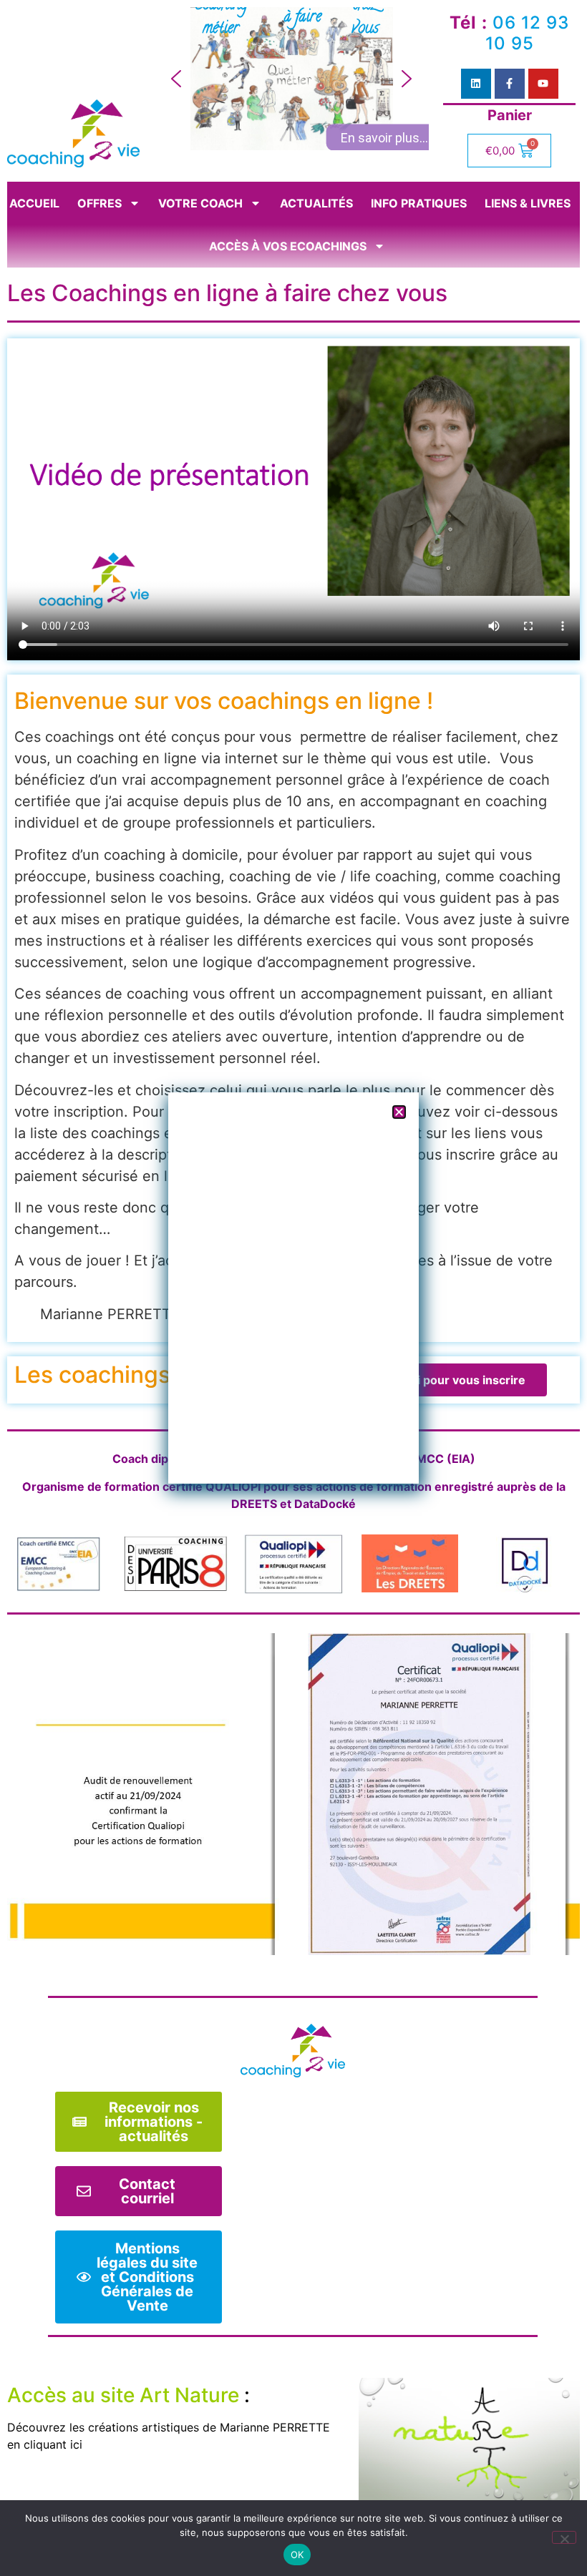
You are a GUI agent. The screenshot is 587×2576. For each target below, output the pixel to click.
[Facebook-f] (510, 84)
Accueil (34, 203)
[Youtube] (543, 84)
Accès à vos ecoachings (288, 246)
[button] (176, 79)
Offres (100, 203)
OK (297, 2555)
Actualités (316, 203)
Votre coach (200, 203)
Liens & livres (528, 203)
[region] (291, 79)
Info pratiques (419, 203)
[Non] (564, 2537)
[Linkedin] (476, 84)
